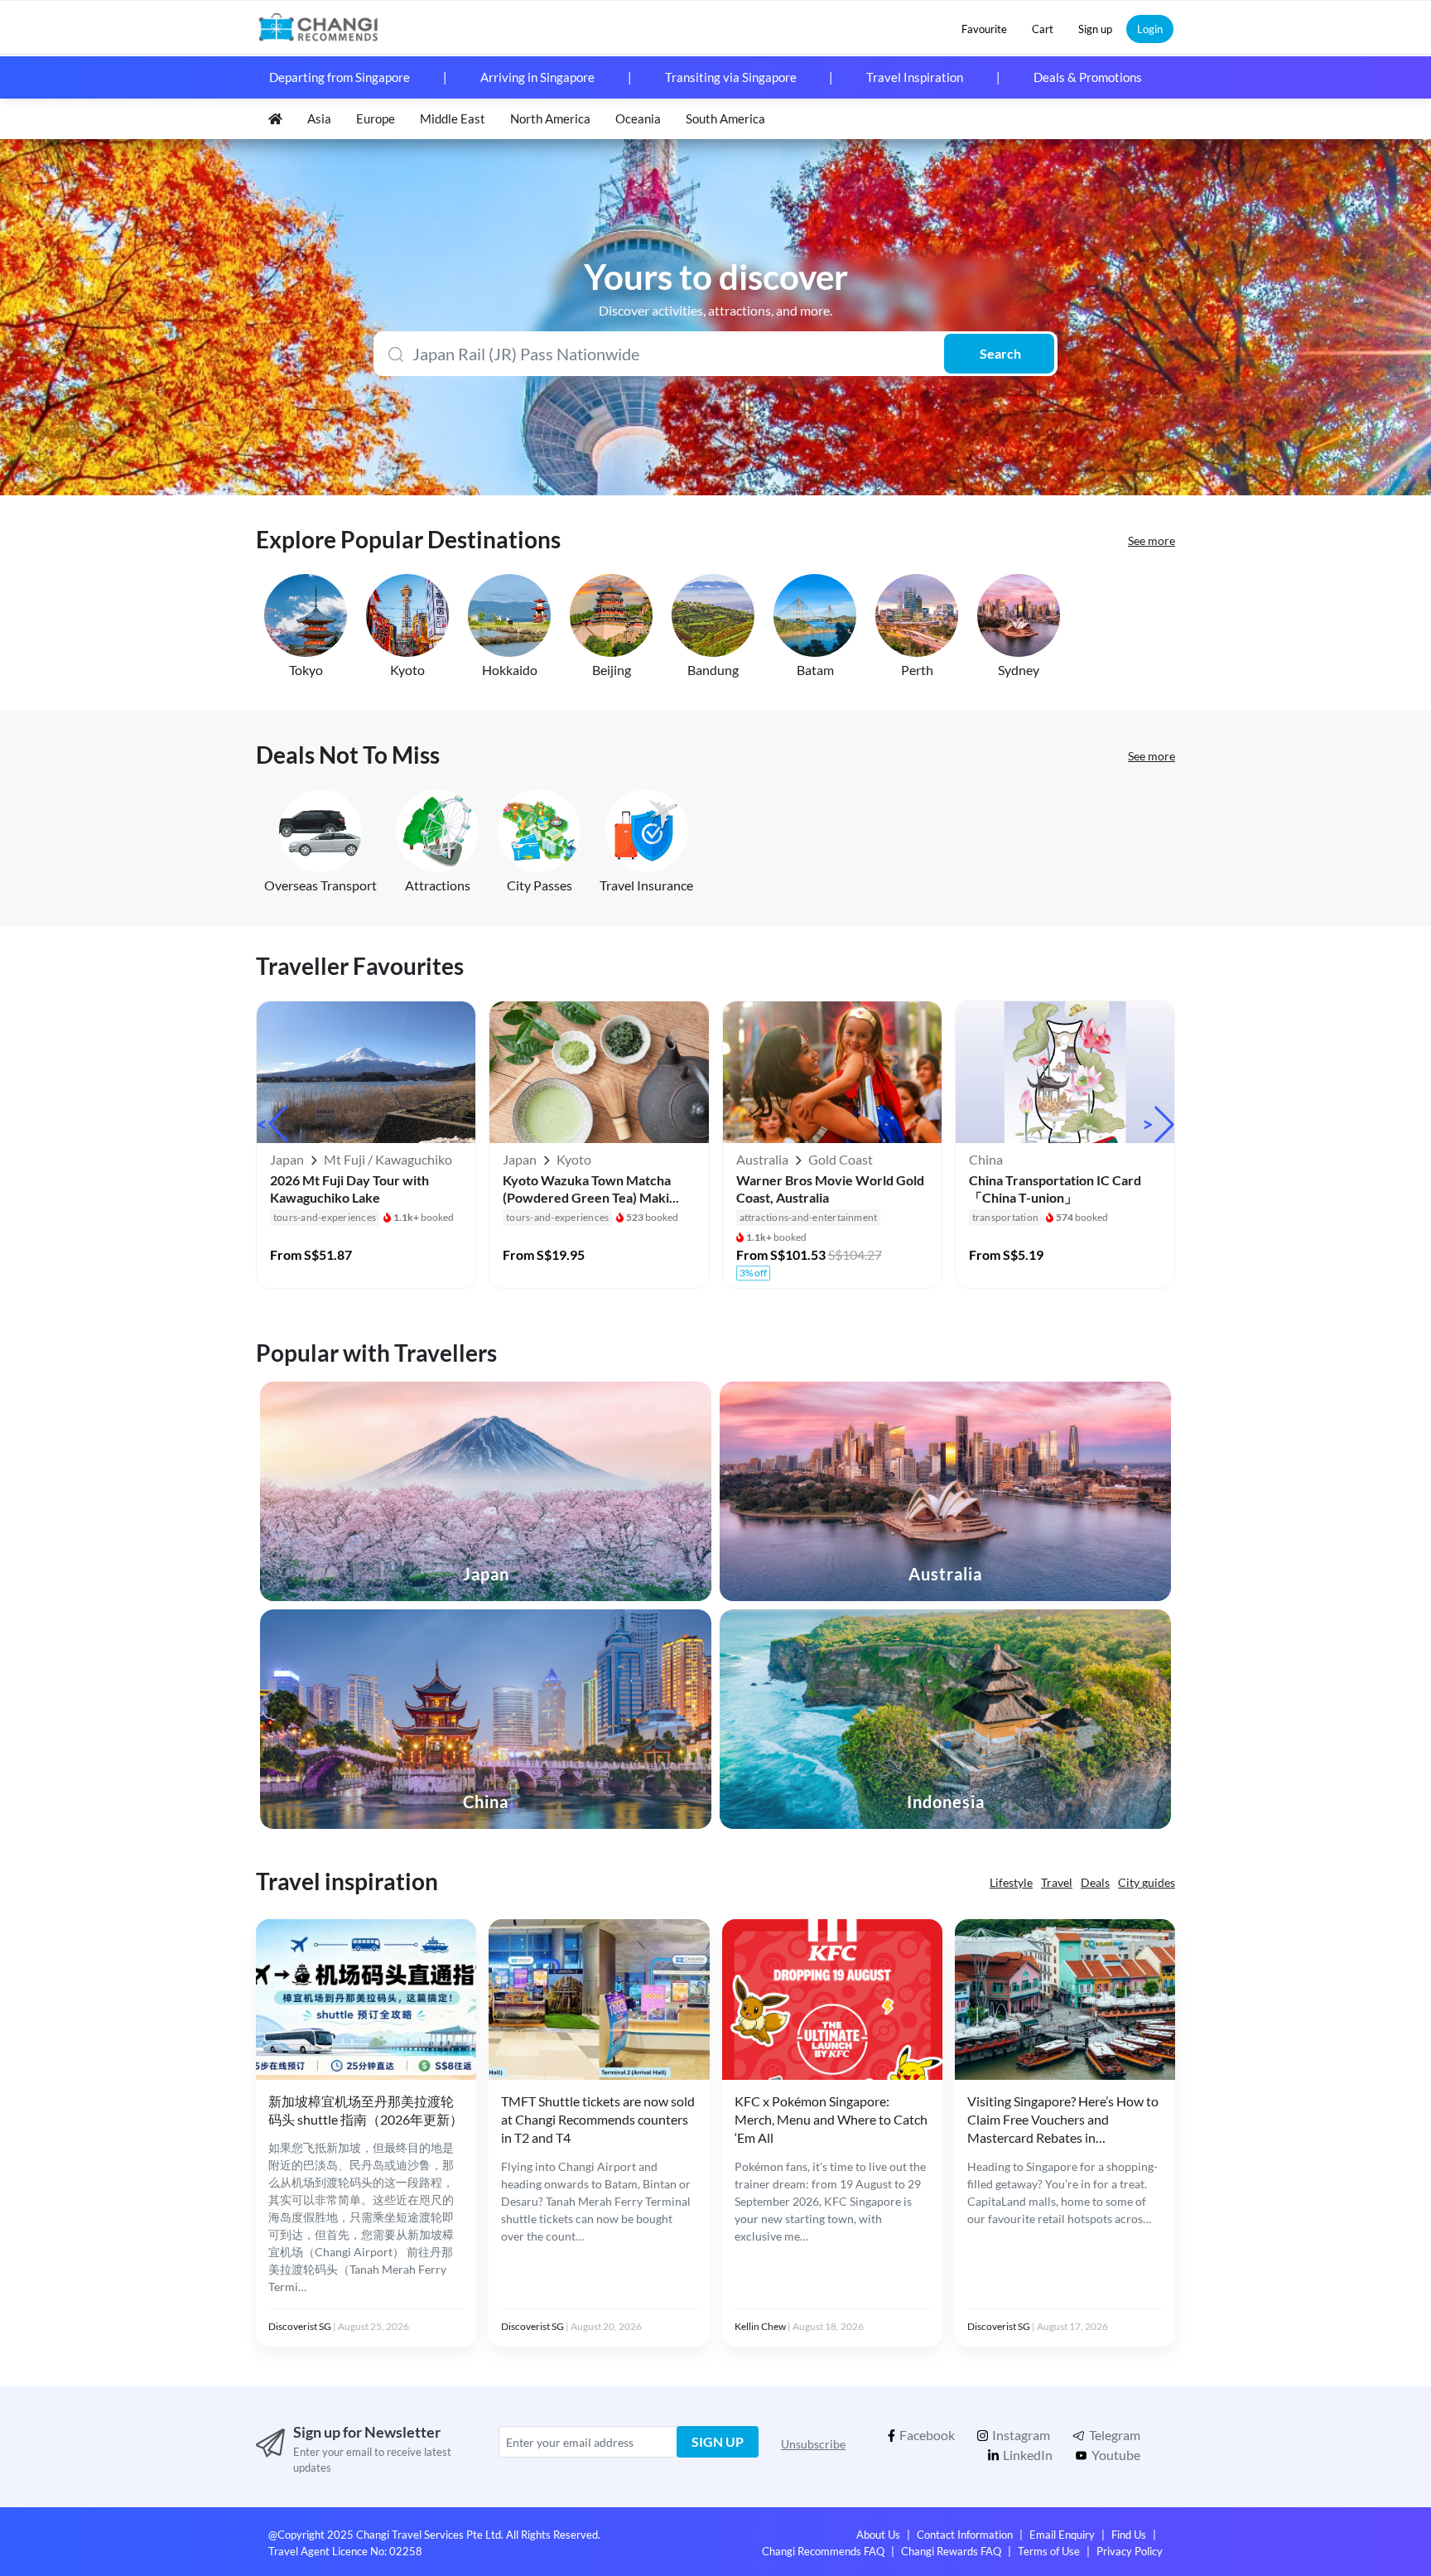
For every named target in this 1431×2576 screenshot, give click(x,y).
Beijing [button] (612, 670)
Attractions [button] (438, 885)
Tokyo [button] (306, 670)
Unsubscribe (813, 2444)
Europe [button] (376, 118)
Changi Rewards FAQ (951, 2551)
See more (1152, 540)
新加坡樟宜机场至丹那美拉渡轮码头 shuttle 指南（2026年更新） (366, 2110)
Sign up (718, 2441)
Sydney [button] (1019, 670)
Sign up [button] (1095, 29)
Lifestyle (1011, 1882)
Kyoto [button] (407, 670)
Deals (1095, 1882)
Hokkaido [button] (510, 670)
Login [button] (1150, 29)
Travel (1057, 1882)
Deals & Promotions (1088, 77)
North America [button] (550, 118)
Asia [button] (319, 118)
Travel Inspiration (915, 77)
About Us (878, 2535)
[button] (984, 29)
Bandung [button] (713, 670)
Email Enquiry (1062, 2535)
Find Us (1129, 2535)
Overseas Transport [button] (320, 885)
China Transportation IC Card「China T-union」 (1055, 1189)
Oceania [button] (638, 118)
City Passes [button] (540, 885)
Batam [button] (815, 670)
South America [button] (725, 118)
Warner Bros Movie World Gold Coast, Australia (830, 1189)
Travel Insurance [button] (646, 885)
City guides (1147, 1882)
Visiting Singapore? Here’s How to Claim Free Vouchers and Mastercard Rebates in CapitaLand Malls (1063, 2120)
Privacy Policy (1130, 2551)
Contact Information (965, 2535)
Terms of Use (1049, 2551)
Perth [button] (917, 670)
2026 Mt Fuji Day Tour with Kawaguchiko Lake (349, 1189)
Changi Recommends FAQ (823, 2551)
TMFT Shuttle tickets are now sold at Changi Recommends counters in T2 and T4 (598, 2120)
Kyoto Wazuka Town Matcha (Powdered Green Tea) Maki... (591, 1189)
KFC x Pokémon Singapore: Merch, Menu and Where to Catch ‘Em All (831, 2120)
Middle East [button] (453, 118)
